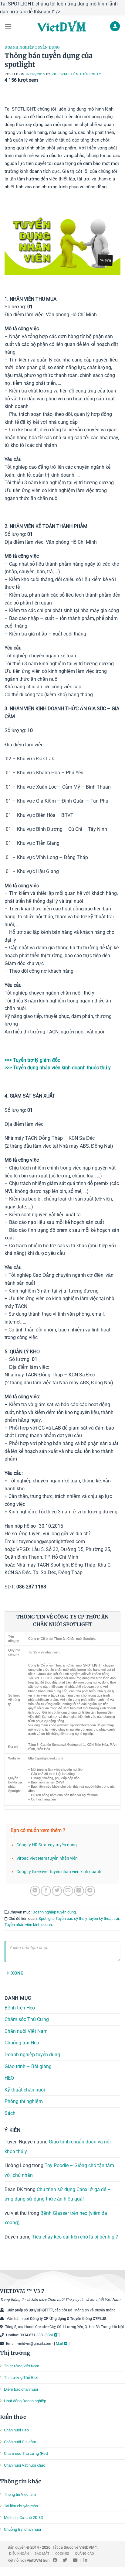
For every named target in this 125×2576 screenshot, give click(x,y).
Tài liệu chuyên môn (21, 2506)
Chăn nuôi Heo (16, 2430)
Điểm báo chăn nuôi (21, 2389)
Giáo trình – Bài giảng (28, 2066)
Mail (59, 2344)
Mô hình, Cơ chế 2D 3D (24, 2518)
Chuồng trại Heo (22, 2043)
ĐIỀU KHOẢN (19, 2554)
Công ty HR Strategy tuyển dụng (47, 1845)
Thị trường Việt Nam (22, 2366)
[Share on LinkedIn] (79, 1891)
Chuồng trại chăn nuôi (22, 2529)
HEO (9, 2078)
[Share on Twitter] (57, 1891)
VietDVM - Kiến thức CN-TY (76, 74)
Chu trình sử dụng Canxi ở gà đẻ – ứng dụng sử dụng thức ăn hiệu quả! (58, 2194)
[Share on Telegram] (90, 1891)
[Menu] (8, 26)
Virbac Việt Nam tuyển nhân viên (47, 1858)
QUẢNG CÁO (84, 2554)
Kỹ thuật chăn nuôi (25, 2090)
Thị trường (15, 2353)
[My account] (115, 26)
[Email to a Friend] (68, 1891)
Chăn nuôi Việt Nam (26, 2031)
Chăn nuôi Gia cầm (20, 2442)
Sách (10, 2113)
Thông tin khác (20, 2481)
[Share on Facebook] (46, 1891)
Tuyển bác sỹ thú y (71, 1918)
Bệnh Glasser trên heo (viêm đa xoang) (56, 2218)
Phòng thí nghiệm (24, 2101)
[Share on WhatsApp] (35, 1891)
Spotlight (46, 1918)
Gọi (50, 2335)
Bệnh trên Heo (20, 2007)
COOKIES (62, 2554)
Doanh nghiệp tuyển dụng (32, 47)
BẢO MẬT (42, 2554)
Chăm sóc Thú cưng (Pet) (26, 2453)
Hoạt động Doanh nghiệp (25, 2401)
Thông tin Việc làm (20, 2494)
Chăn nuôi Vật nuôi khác (25, 2465)
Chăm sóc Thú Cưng (27, 2019)
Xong (17, 1973)
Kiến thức (13, 2417)
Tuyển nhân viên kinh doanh (28, 1925)
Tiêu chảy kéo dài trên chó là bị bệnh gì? (75, 2237)
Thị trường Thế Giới (21, 2377)
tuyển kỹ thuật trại (104, 1918)
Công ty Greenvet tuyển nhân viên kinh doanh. (59, 1872)
